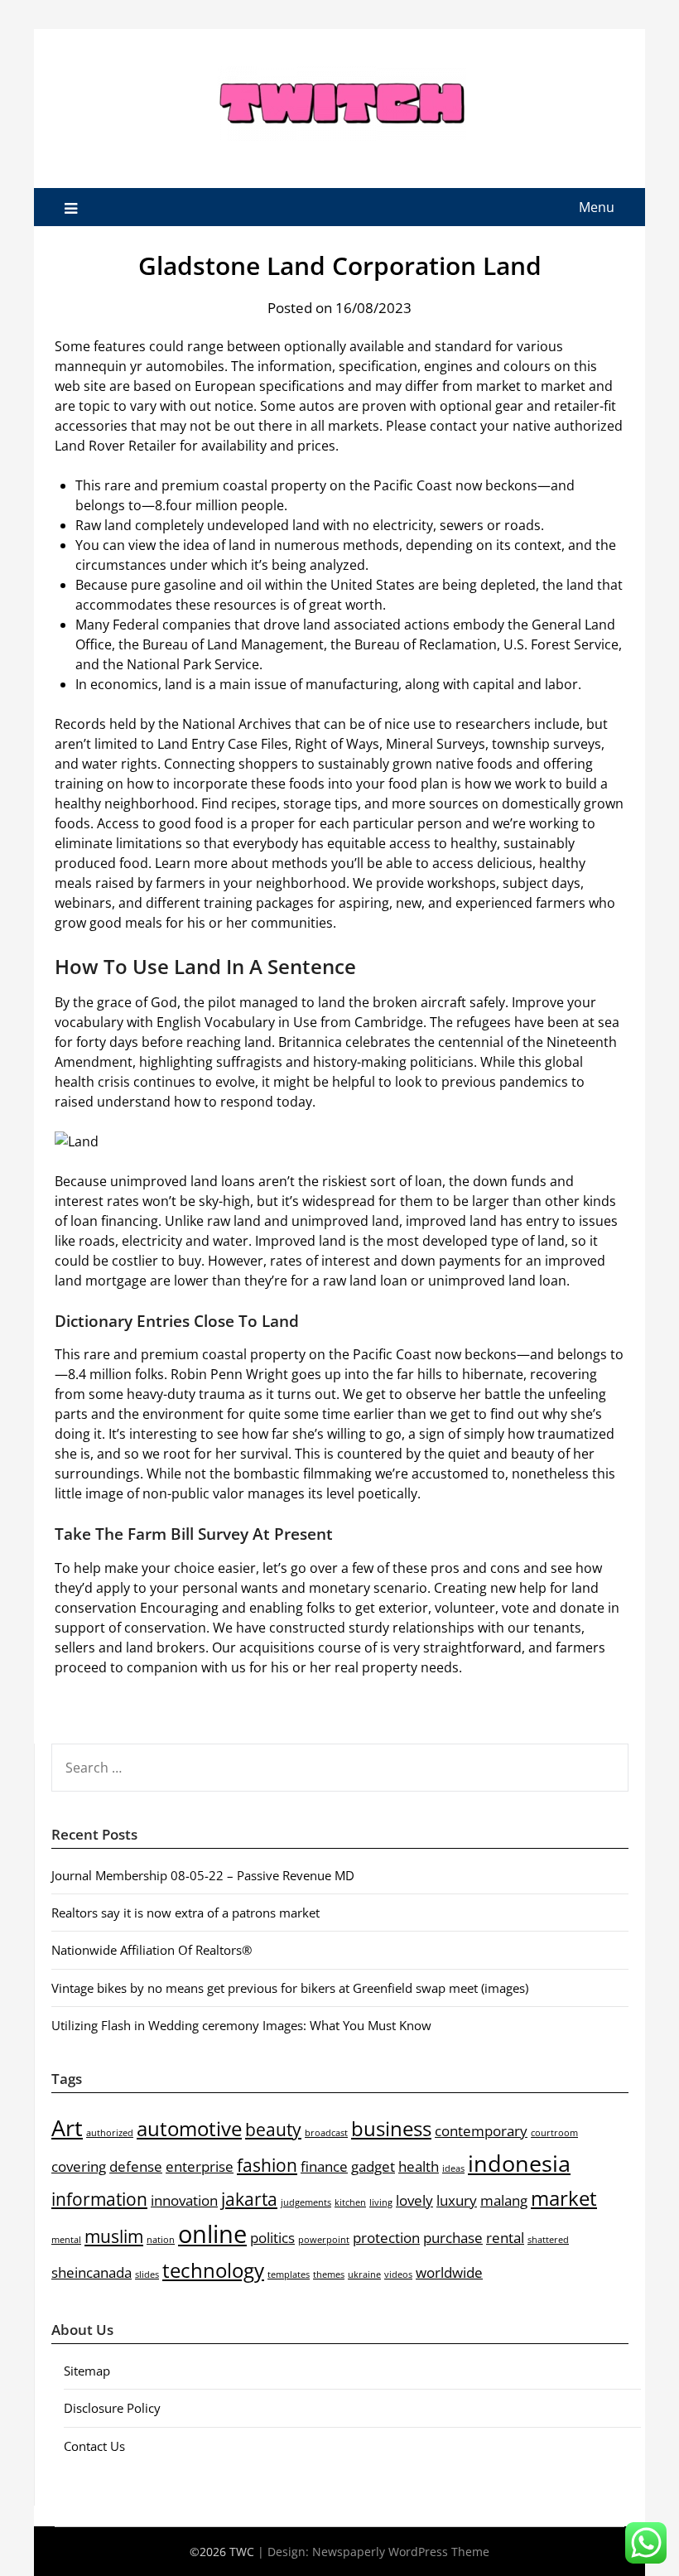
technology (213, 2270)
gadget (373, 2166)
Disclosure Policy (112, 2408)
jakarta (249, 2199)
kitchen (350, 2202)
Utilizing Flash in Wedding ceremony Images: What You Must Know (241, 2025)
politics (272, 2238)
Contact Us (94, 2446)
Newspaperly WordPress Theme (401, 2552)
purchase (453, 2238)
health (419, 2166)
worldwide (449, 2272)
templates (289, 2275)
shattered (548, 2240)
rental (505, 2238)
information (99, 2199)
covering (79, 2166)
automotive (189, 2128)
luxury (457, 2200)
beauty (273, 2130)
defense (136, 2166)
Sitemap (87, 2371)
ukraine (364, 2275)
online (212, 2234)
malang (504, 2200)
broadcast (326, 2133)
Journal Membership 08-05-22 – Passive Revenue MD (203, 1875)
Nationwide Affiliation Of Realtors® (152, 1950)
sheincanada (91, 2272)
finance (324, 2166)
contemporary (481, 2131)
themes (329, 2275)
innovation (184, 2200)
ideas (453, 2168)
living (381, 2202)
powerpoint (324, 2240)
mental (66, 2240)
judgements (306, 2202)
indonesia (519, 2163)
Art (67, 2127)
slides (147, 2275)
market (564, 2198)
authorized (110, 2133)
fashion (267, 2165)
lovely (414, 2200)
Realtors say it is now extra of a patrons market (185, 1913)
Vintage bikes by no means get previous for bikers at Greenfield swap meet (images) (290, 1988)
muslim (114, 2236)
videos (398, 2275)
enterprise (200, 2166)
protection (386, 2238)
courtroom (554, 2133)
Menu (597, 207)
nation (161, 2240)
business (391, 2128)
